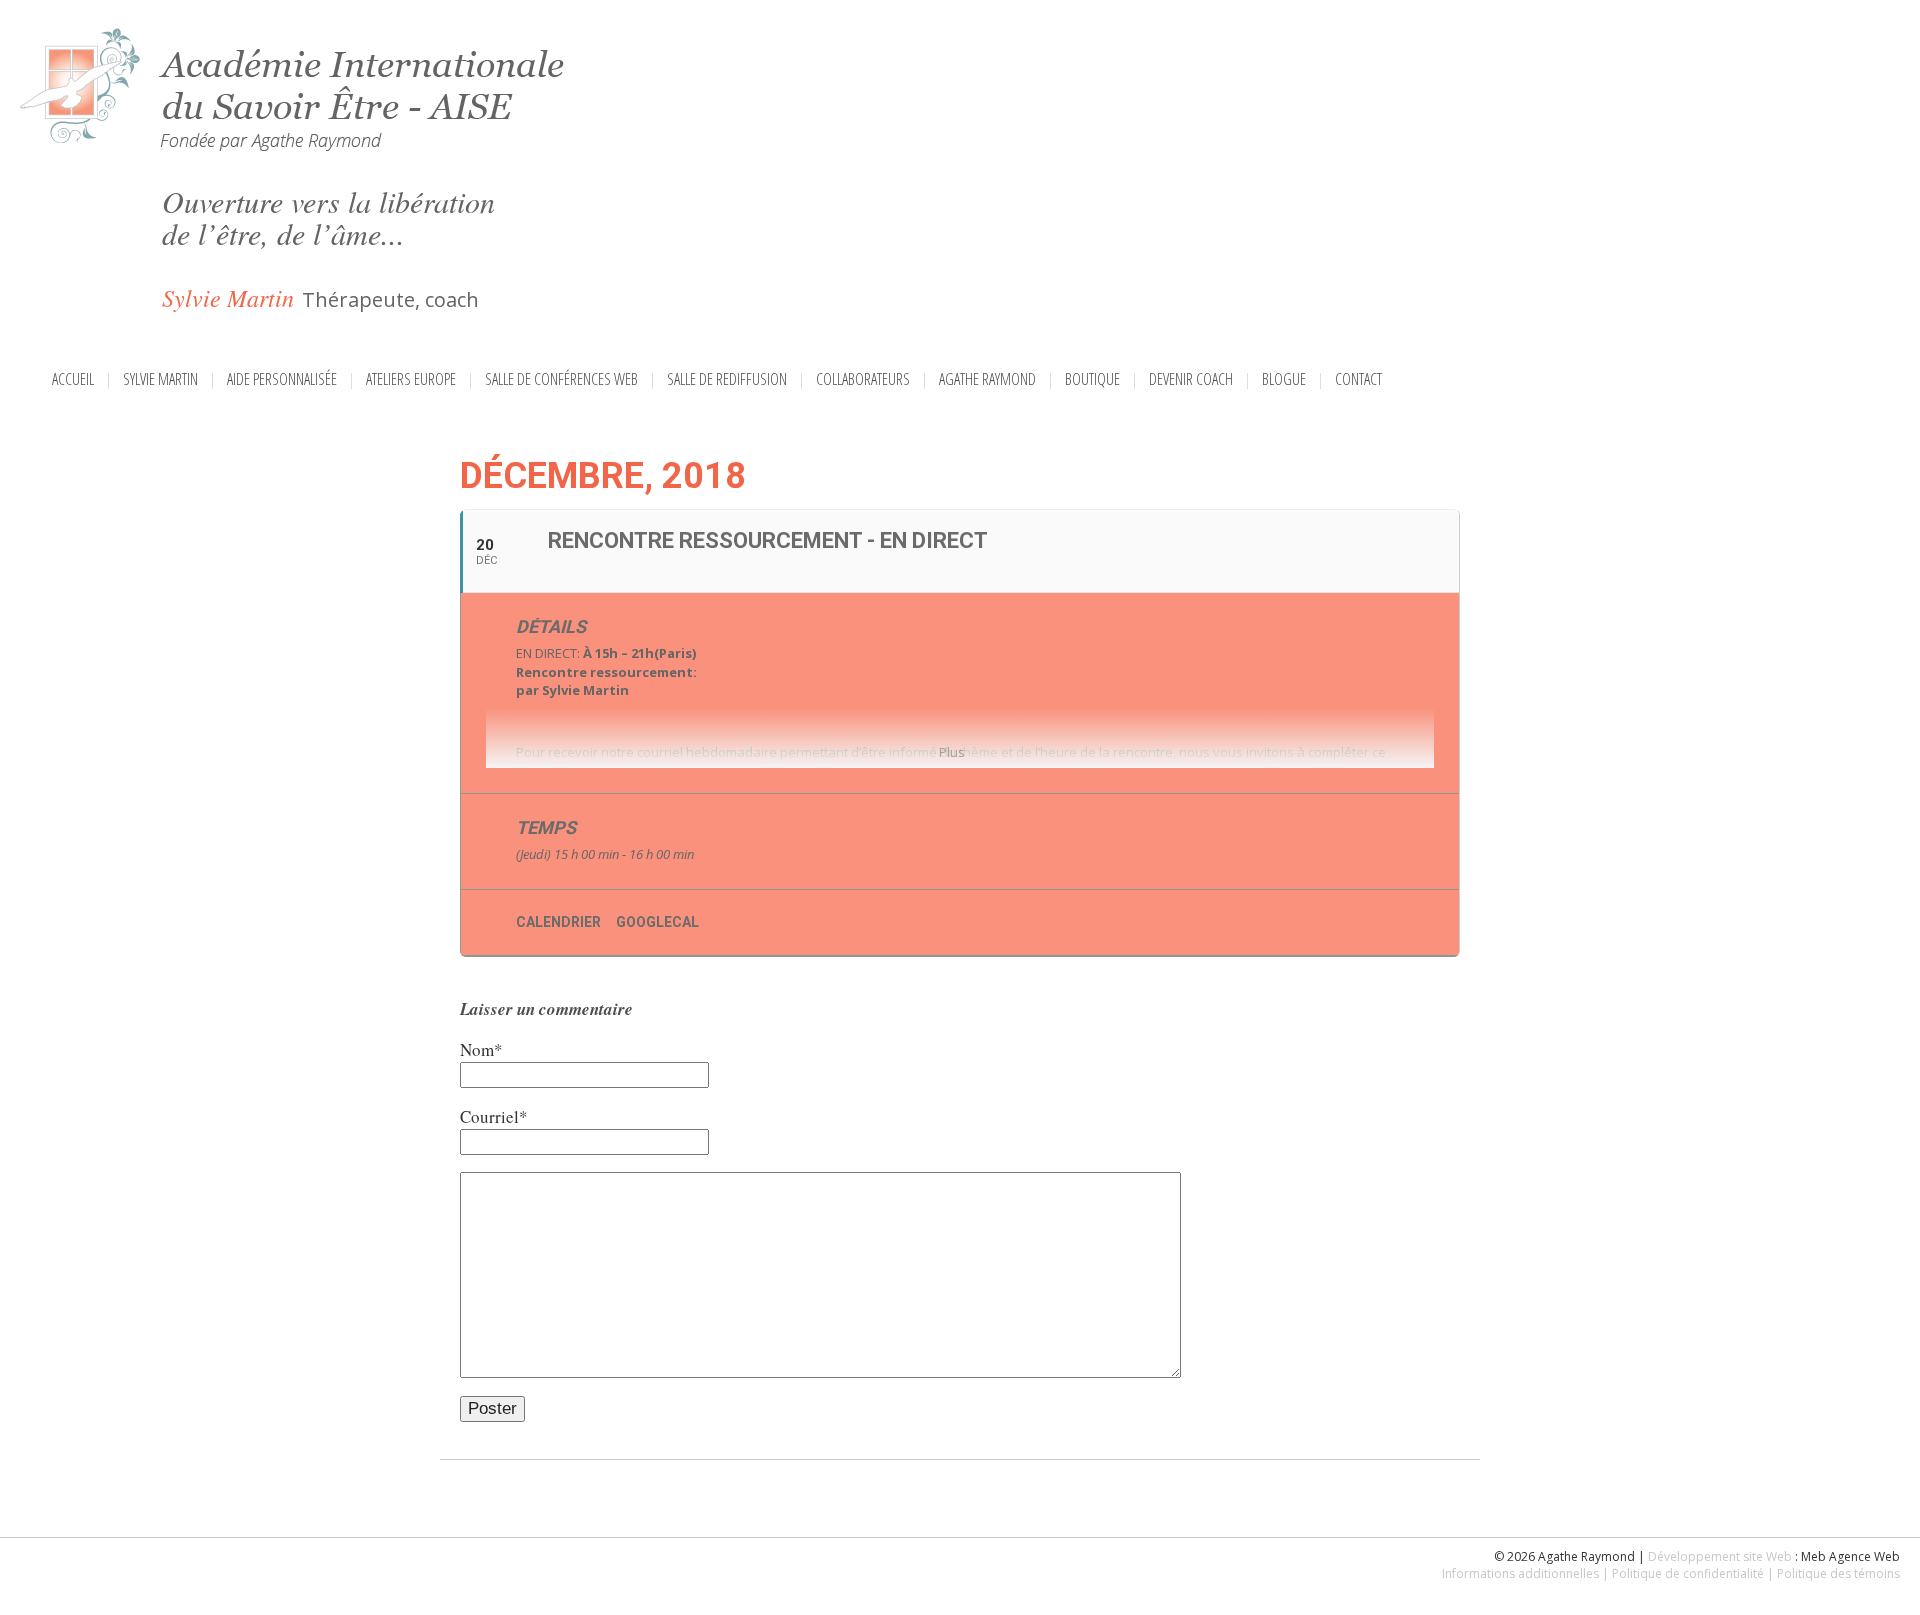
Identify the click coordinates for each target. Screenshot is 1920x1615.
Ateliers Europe (411, 379)
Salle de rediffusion (727, 379)
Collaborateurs (863, 379)
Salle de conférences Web (561, 379)
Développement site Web (1720, 1556)
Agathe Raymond (987, 379)
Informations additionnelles (1520, 1573)
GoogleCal (657, 922)
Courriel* (494, 1116)
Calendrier (558, 922)
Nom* (481, 1049)
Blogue (1284, 379)
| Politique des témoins (1833, 1573)
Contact (1358, 379)
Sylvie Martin (160, 379)
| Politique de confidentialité (1683, 1573)
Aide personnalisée (282, 379)
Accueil (73, 379)
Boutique (1092, 379)
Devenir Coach (1191, 379)
